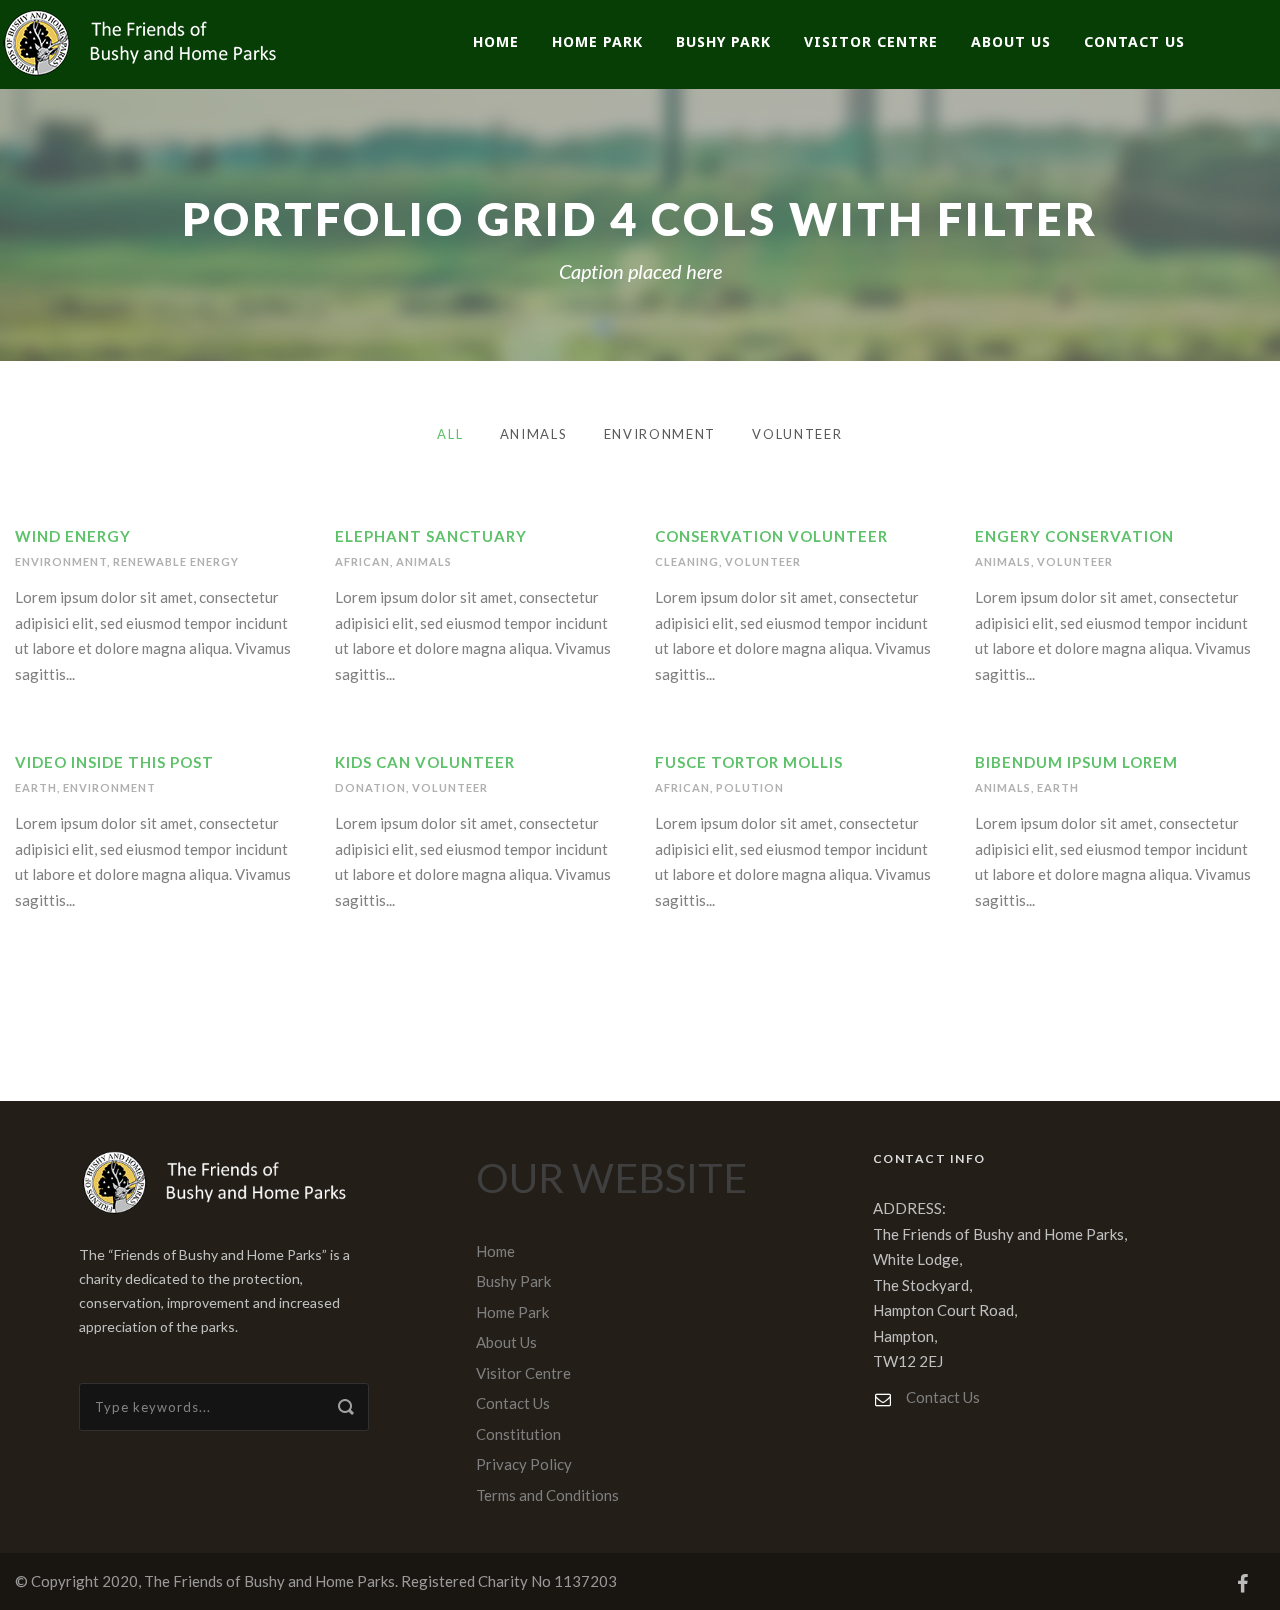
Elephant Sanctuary (431, 536)
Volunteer (797, 434)
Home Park (597, 41)
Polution (750, 787)
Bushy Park (723, 41)
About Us (1011, 41)
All (450, 434)
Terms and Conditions (547, 1495)
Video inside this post (114, 762)
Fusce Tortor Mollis (749, 762)
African (362, 561)
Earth (36, 787)
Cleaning (687, 561)
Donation (370, 787)
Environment (660, 434)
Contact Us (1134, 41)
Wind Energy (73, 536)
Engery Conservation (1074, 536)
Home (496, 41)
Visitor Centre (871, 41)
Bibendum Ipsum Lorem (1076, 762)
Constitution (518, 1434)
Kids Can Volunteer (425, 762)
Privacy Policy (524, 1464)
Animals (534, 434)
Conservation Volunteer (771, 536)
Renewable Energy (176, 561)
